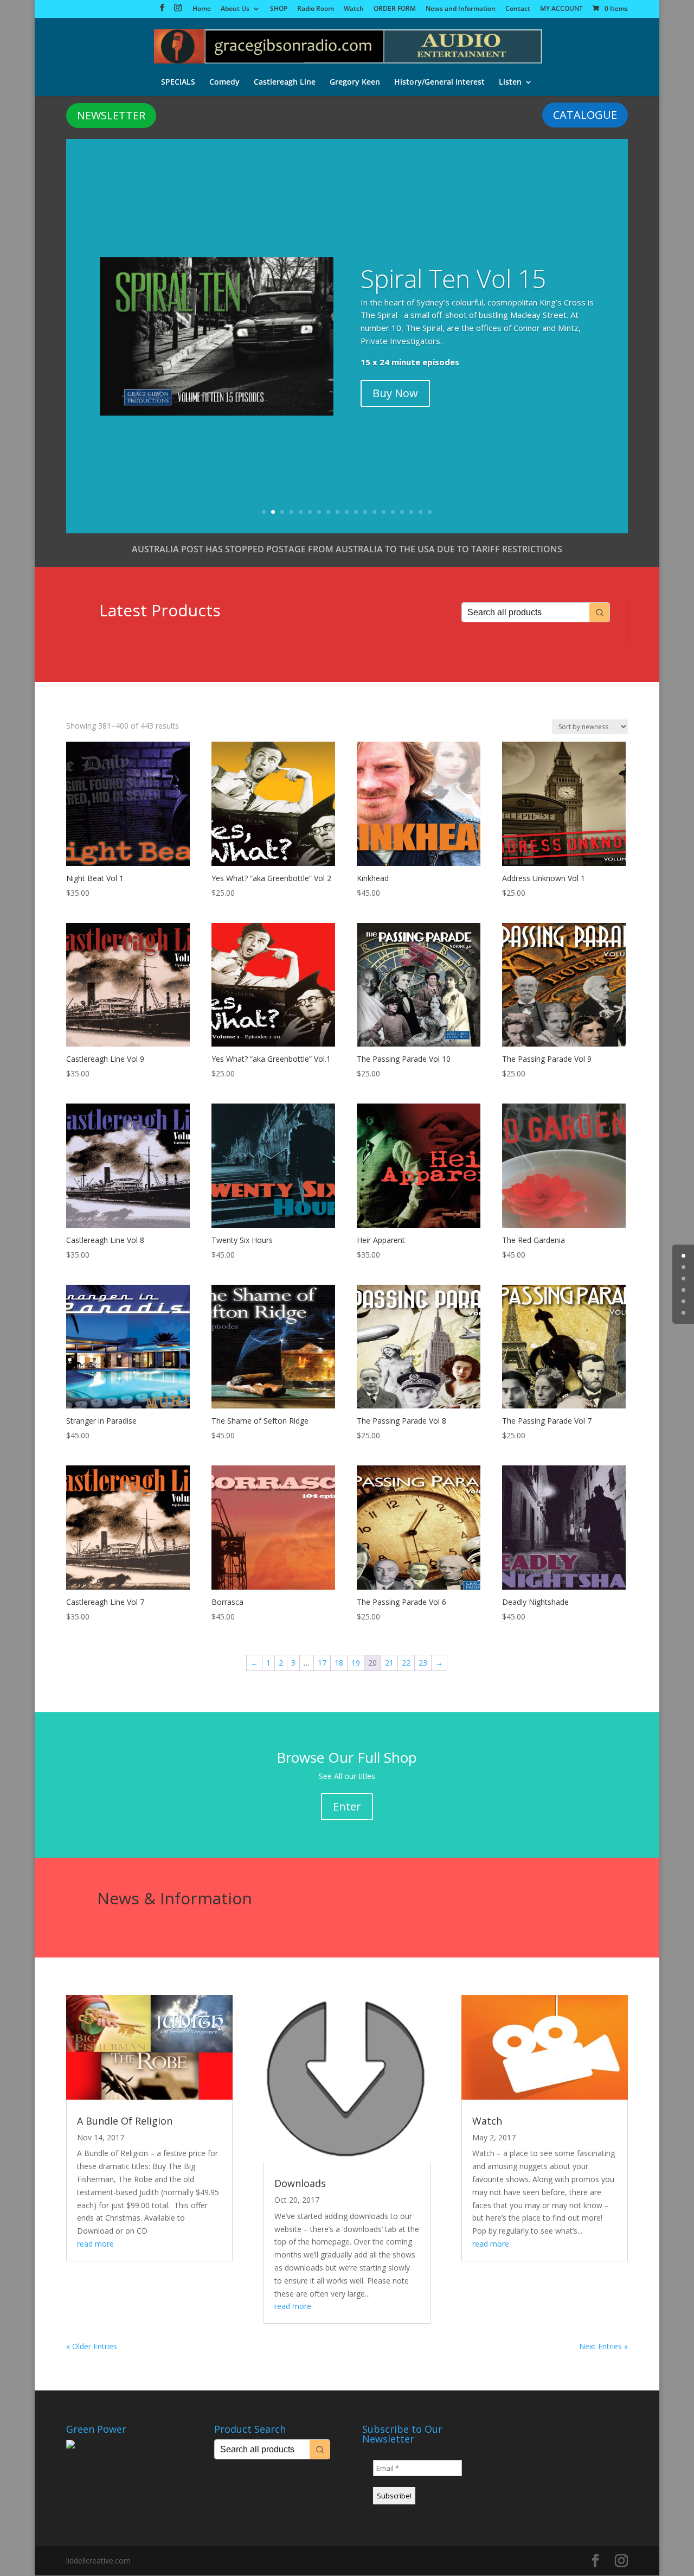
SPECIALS (178, 82)
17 (411, 512)
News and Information (461, 9)
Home (202, 9)
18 (420, 512)
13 (374, 512)
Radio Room (316, 9)
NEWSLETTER (111, 115)
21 (389, 1663)
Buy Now (395, 393)
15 (393, 512)
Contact (518, 9)
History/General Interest (439, 82)
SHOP (279, 9)
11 (356, 512)
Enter (347, 1806)
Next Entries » (603, 2346)
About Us (235, 9)
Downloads (300, 2183)
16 (402, 512)
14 (384, 512)
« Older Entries (92, 2346)
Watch (354, 9)
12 (365, 512)
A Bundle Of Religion (125, 2121)
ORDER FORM (395, 9)
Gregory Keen (355, 82)
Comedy (224, 82)
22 (406, 1663)
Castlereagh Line (285, 82)
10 (347, 512)
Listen (510, 82)
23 (423, 1663)
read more (95, 2244)
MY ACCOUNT (561, 9)
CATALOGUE (585, 115)
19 (430, 512)
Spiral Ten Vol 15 (453, 278)
